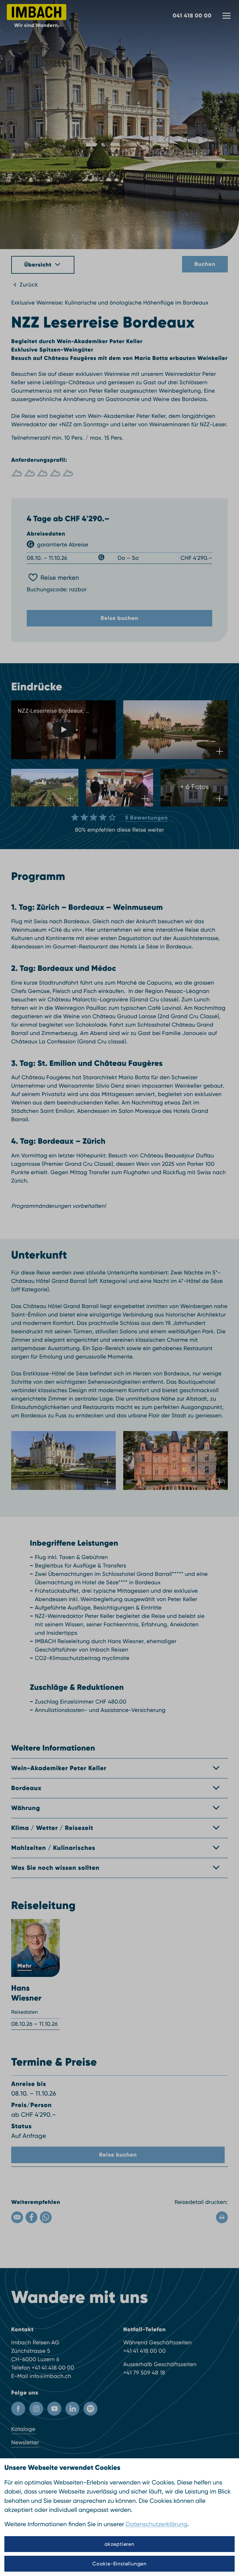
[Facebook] (31, 2217)
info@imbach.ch (50, 2376)
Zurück (29, 285)
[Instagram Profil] (36, 2409)
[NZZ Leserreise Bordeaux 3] (45, 788)
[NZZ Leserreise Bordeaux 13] (176, 1461)
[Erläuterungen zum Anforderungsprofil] (119, 473)
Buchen (205, 264)
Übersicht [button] (38, 265)
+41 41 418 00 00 (53, 2368)
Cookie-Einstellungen (119, 2564)
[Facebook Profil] (18, 2409)
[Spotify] (90, 2409)
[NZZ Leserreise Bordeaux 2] (176, 730)
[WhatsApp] (46, 2217)
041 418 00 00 (192, 16)
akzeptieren (119, 2544)
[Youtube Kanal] (54, 2409)
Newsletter (25, 2443)
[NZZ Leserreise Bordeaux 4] (119, 788)
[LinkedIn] (72, 2409)
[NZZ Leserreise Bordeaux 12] (63, 1461)
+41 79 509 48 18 (144, 2373)
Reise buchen (119, 618)
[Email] (17, 2217)
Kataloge (23, 2429)
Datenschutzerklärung (157, 2524)
